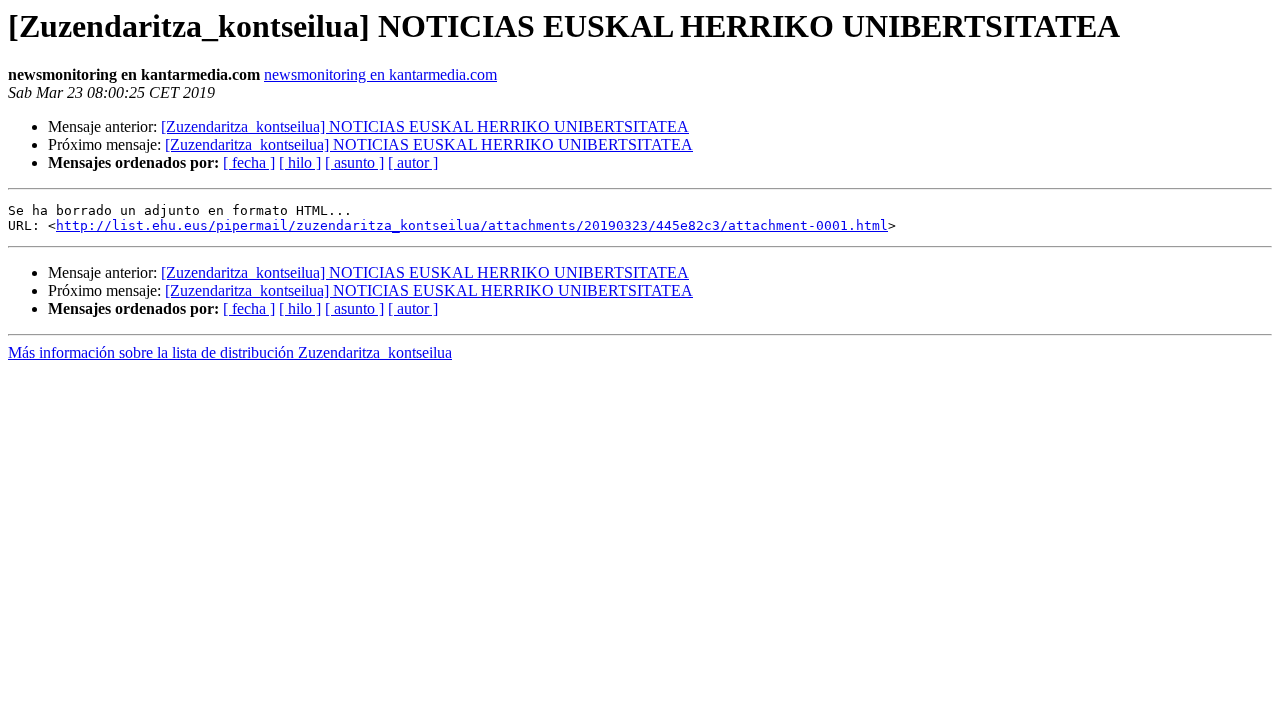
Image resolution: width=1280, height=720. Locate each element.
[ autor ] (413, 162)
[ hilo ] (300, 162)
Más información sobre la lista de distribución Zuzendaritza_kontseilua (230, 352)
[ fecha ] (249, 162)
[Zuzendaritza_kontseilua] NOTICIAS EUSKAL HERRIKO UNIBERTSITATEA (425, 126)
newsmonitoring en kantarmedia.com (380, 74)
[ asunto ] (354, 162)
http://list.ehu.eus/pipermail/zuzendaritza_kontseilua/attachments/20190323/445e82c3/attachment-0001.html (472, 225)
